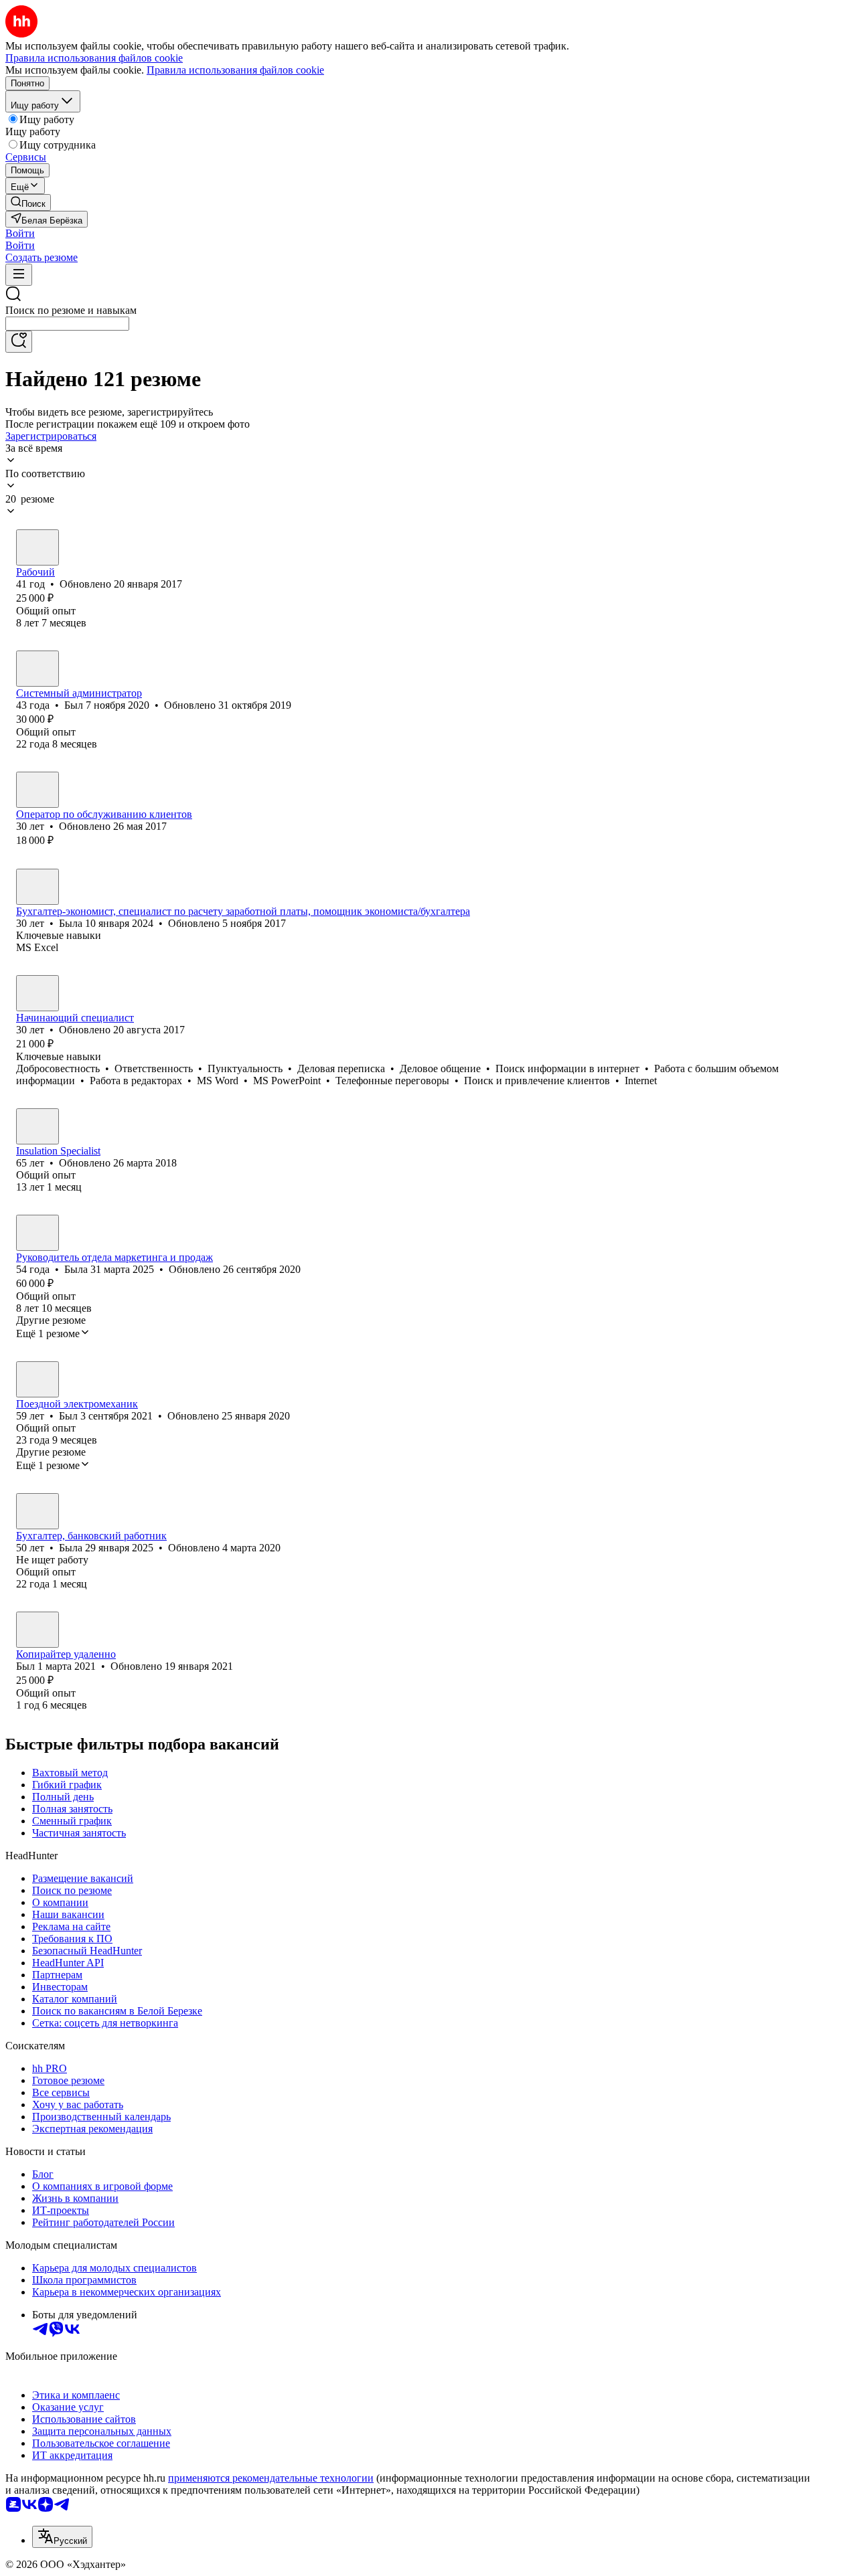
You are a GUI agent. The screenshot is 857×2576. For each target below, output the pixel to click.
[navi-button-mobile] (19, 275)
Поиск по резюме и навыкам (71, 310)
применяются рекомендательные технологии (271, 2478)
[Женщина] (37, 887)
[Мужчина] (37, 547)
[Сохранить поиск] (19, 342)
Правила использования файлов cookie (235, 70)
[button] (20, 233)
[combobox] (67, 324)
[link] (28, 202)
